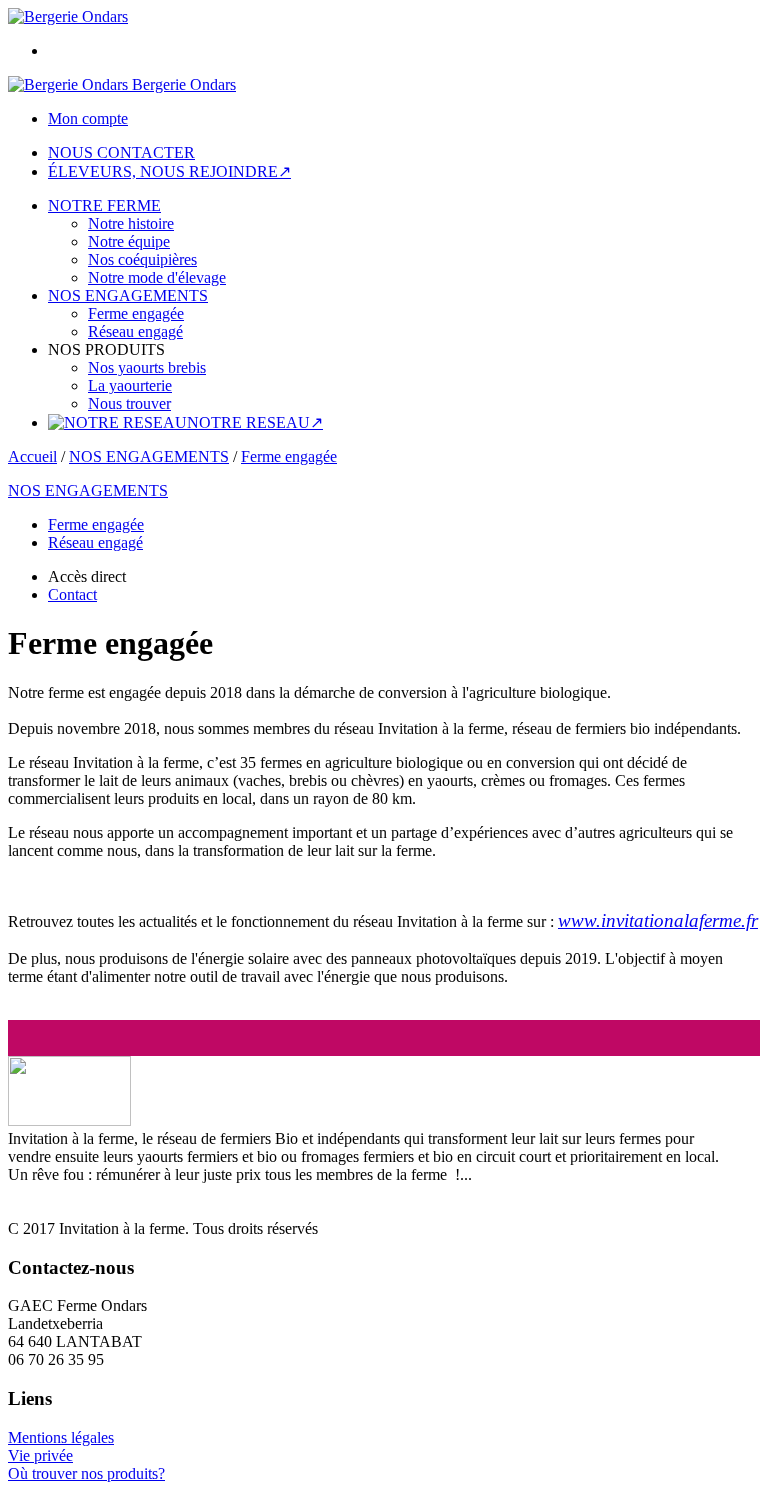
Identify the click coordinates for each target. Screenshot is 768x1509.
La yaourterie (130, 385)
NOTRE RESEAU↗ (255, 422)
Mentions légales (61, 1437)
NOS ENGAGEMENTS (128, 295)
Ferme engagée (136, 313)
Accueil (32, 456)
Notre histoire (131, 223)
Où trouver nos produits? (86, 1473)
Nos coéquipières (142, 259)
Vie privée (40, 1455)
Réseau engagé (135, 331)
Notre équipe (129, 241)
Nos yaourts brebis (147, 367)
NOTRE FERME (104, 205)
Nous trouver (129, 403)
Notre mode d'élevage (157, 277)
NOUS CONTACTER (121, 152)
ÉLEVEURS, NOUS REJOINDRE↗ (169, 171)
